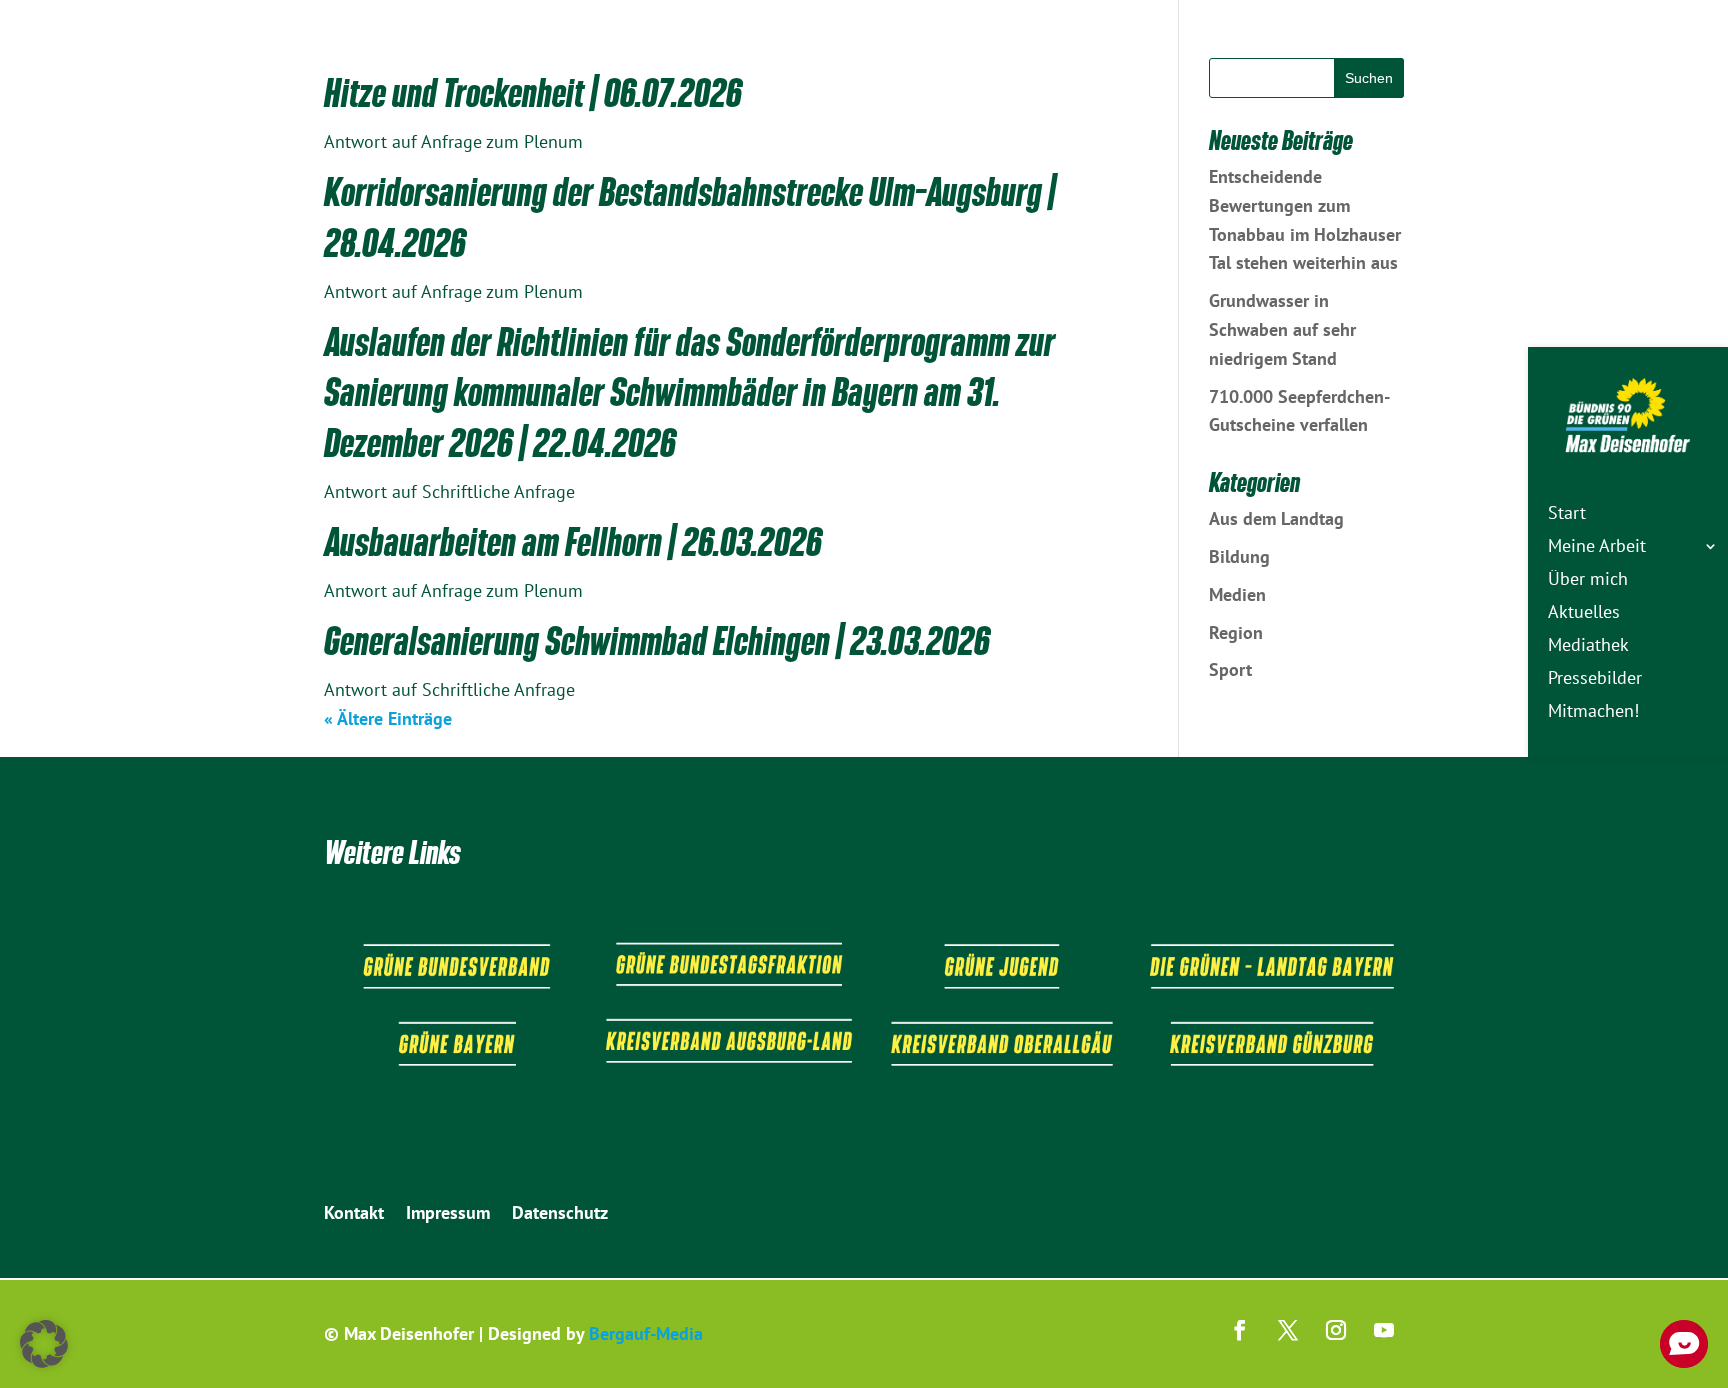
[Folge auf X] (1288, 1330)
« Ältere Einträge (388, 718)
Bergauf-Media (646, 1333)
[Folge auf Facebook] (1240, 1330)
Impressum (448, 1215)
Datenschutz (560, 1215)
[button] (44, 1344)
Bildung (1239, 556)
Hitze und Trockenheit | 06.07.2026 (533, 93)
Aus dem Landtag (1276, 518)
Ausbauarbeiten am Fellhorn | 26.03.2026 (573, 542)
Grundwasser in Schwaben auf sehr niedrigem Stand (1282, 329)
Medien (1237, 594)
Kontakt (354, 1215)
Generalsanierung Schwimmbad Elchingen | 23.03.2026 (657, 641)
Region (1236, 632)
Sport (1230, 669)
